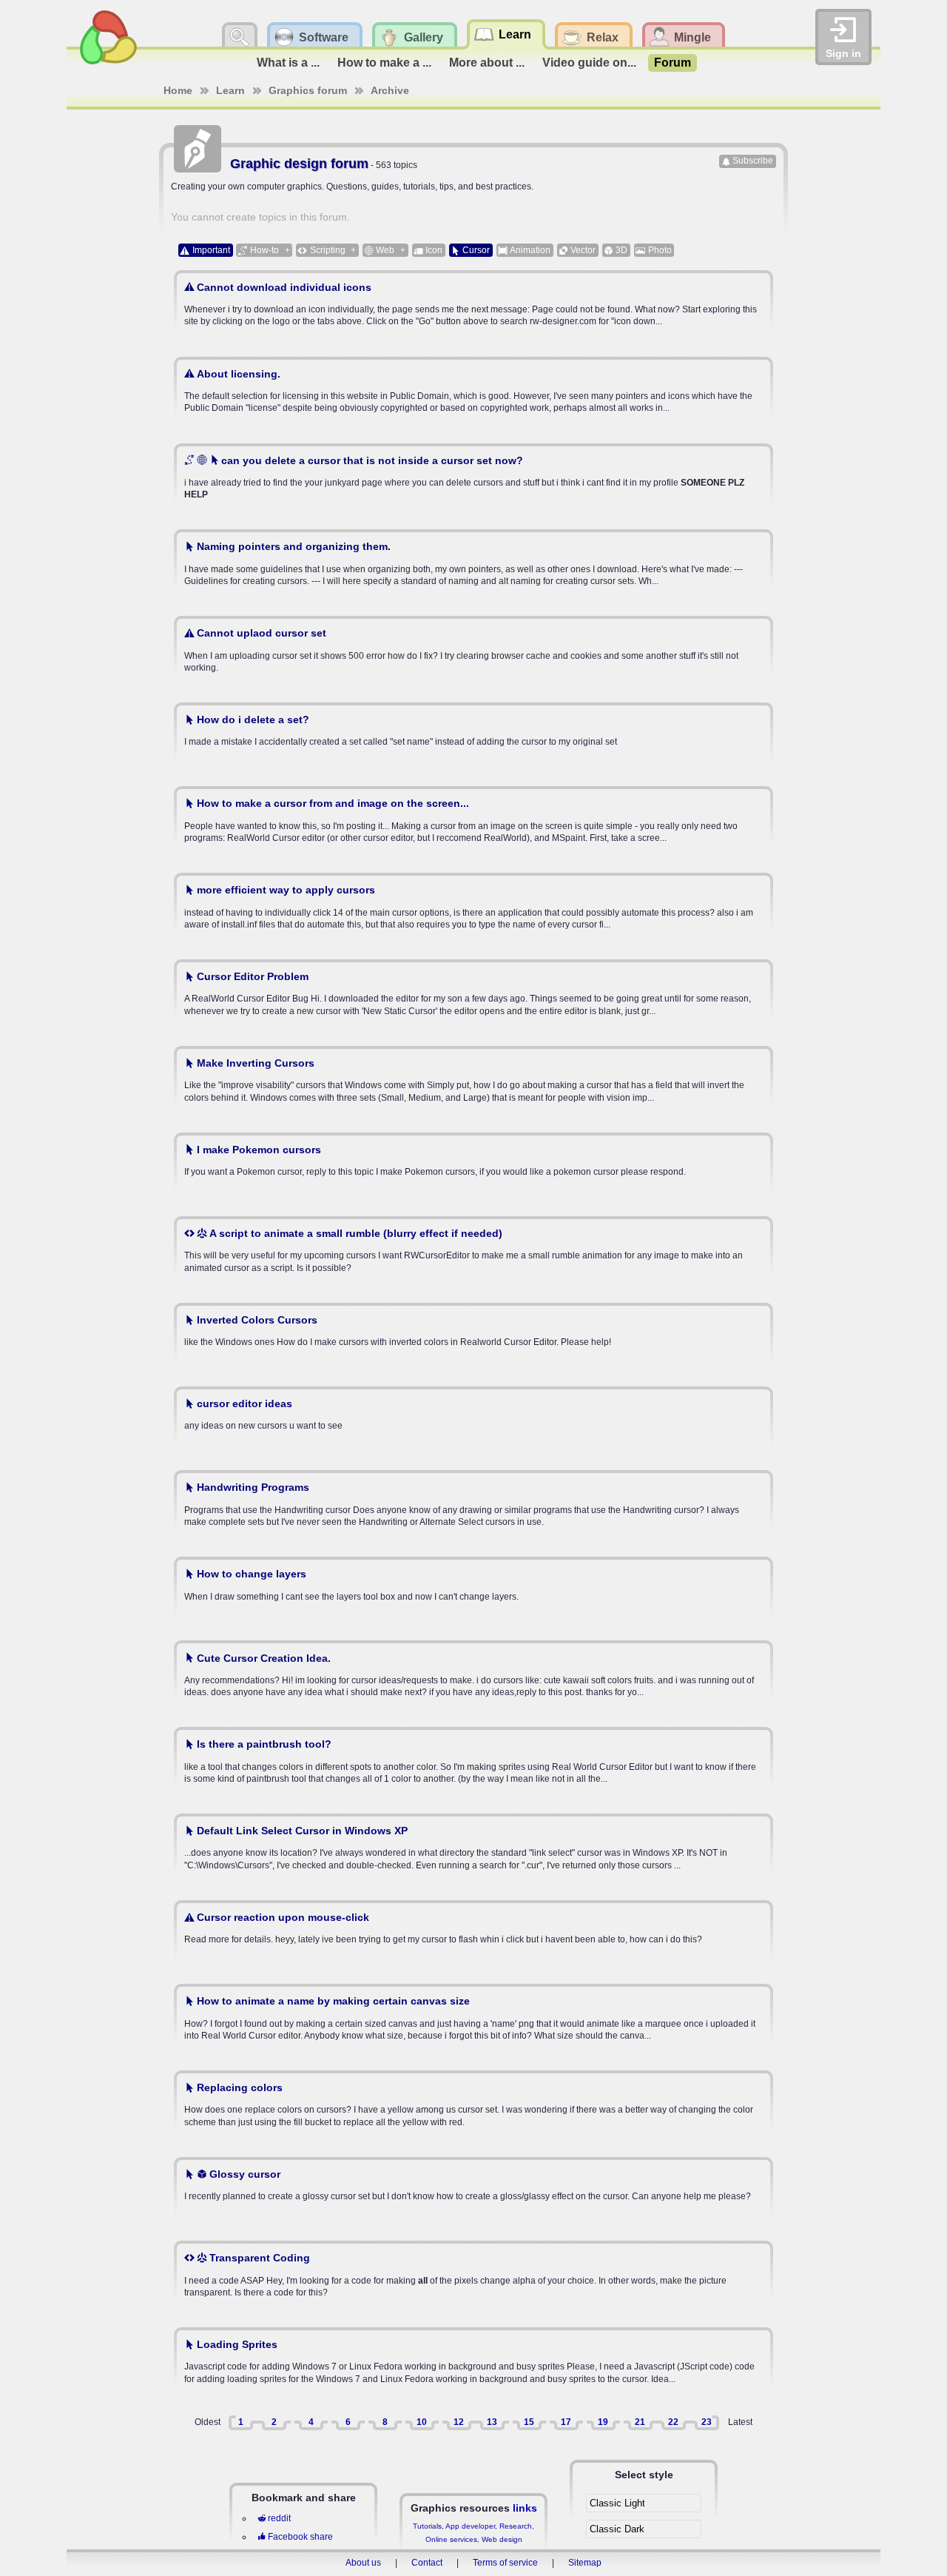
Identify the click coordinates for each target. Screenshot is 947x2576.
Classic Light (617, 2503)
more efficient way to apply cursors (286, 890)
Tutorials (427, 2526)
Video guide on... (589, 63)
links (525, 2508)
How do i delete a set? (253, 720)
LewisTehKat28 (228, 1797)
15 (529, 2422)
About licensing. (239, 374)
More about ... (487, 63)
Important (211, 250)
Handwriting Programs (253, 1487)
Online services (451, 2539)
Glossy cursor (245, 2174)
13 (492, 2422)
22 (673, 2422)
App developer (470, 2526)
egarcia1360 (222, 1540)
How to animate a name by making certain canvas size (333, 2001)
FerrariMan (219, 1883)
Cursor (476, 250)
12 (459, 2422)
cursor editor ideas (245, 1403)
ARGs (209, 2224)
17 (566, 2422)
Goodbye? (218, 1710)
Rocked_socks (228, 2140)
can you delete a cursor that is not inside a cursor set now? (372, 460)
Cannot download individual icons (284, 287)
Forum (673, 63)
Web (385, 250)
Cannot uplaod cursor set (262, 633)
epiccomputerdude (236, 1199)
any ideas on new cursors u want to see (263, 1414)
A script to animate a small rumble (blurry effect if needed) (356, 1233)
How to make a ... (384, 63)
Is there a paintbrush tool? (264, 1744)
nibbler (210, 1286)
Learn (230, 90)
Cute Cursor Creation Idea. (264, 1658)
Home (178, 90)
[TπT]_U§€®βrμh (232, 512)
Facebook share (300, 2537)
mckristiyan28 (226, 1369)
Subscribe (753, 161)
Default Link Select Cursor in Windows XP (302, 1831)
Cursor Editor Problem (253, 976)
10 (422, 2422)
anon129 (214, 426)
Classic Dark (617, 2529)
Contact (427, 2563)
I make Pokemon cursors (259, 1150)
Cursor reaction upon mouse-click (283, 1917)
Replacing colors (240, 2087)
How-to (264, 250)
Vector (583, 250)
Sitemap (585, 2563)
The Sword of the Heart (244, 856)
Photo (660, 250)
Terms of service (505, 2563)
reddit (279, 2518)
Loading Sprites (237, 2344)
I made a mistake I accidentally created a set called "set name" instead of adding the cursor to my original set (401, 730)
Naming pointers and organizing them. (294, 546)
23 (707, 2422)
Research (516, 2526)
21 (640, 2422)
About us (363, 2563)
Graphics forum (308, 90)
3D (621, 250)
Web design (502, 2539)
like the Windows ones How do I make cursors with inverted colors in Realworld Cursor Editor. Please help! (398, 1331)
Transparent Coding (260, 2258)
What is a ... (288, 63)
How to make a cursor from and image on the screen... (333, 803)
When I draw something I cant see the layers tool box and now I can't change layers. (351, 1584)
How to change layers (252, 1574)
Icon (434, 250)
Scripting (328, 250)
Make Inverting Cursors (256, 1063)
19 (603, 2422)
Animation (530, 250)
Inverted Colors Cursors (257, 1320)
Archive (390, 90)
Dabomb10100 (227, 769)
